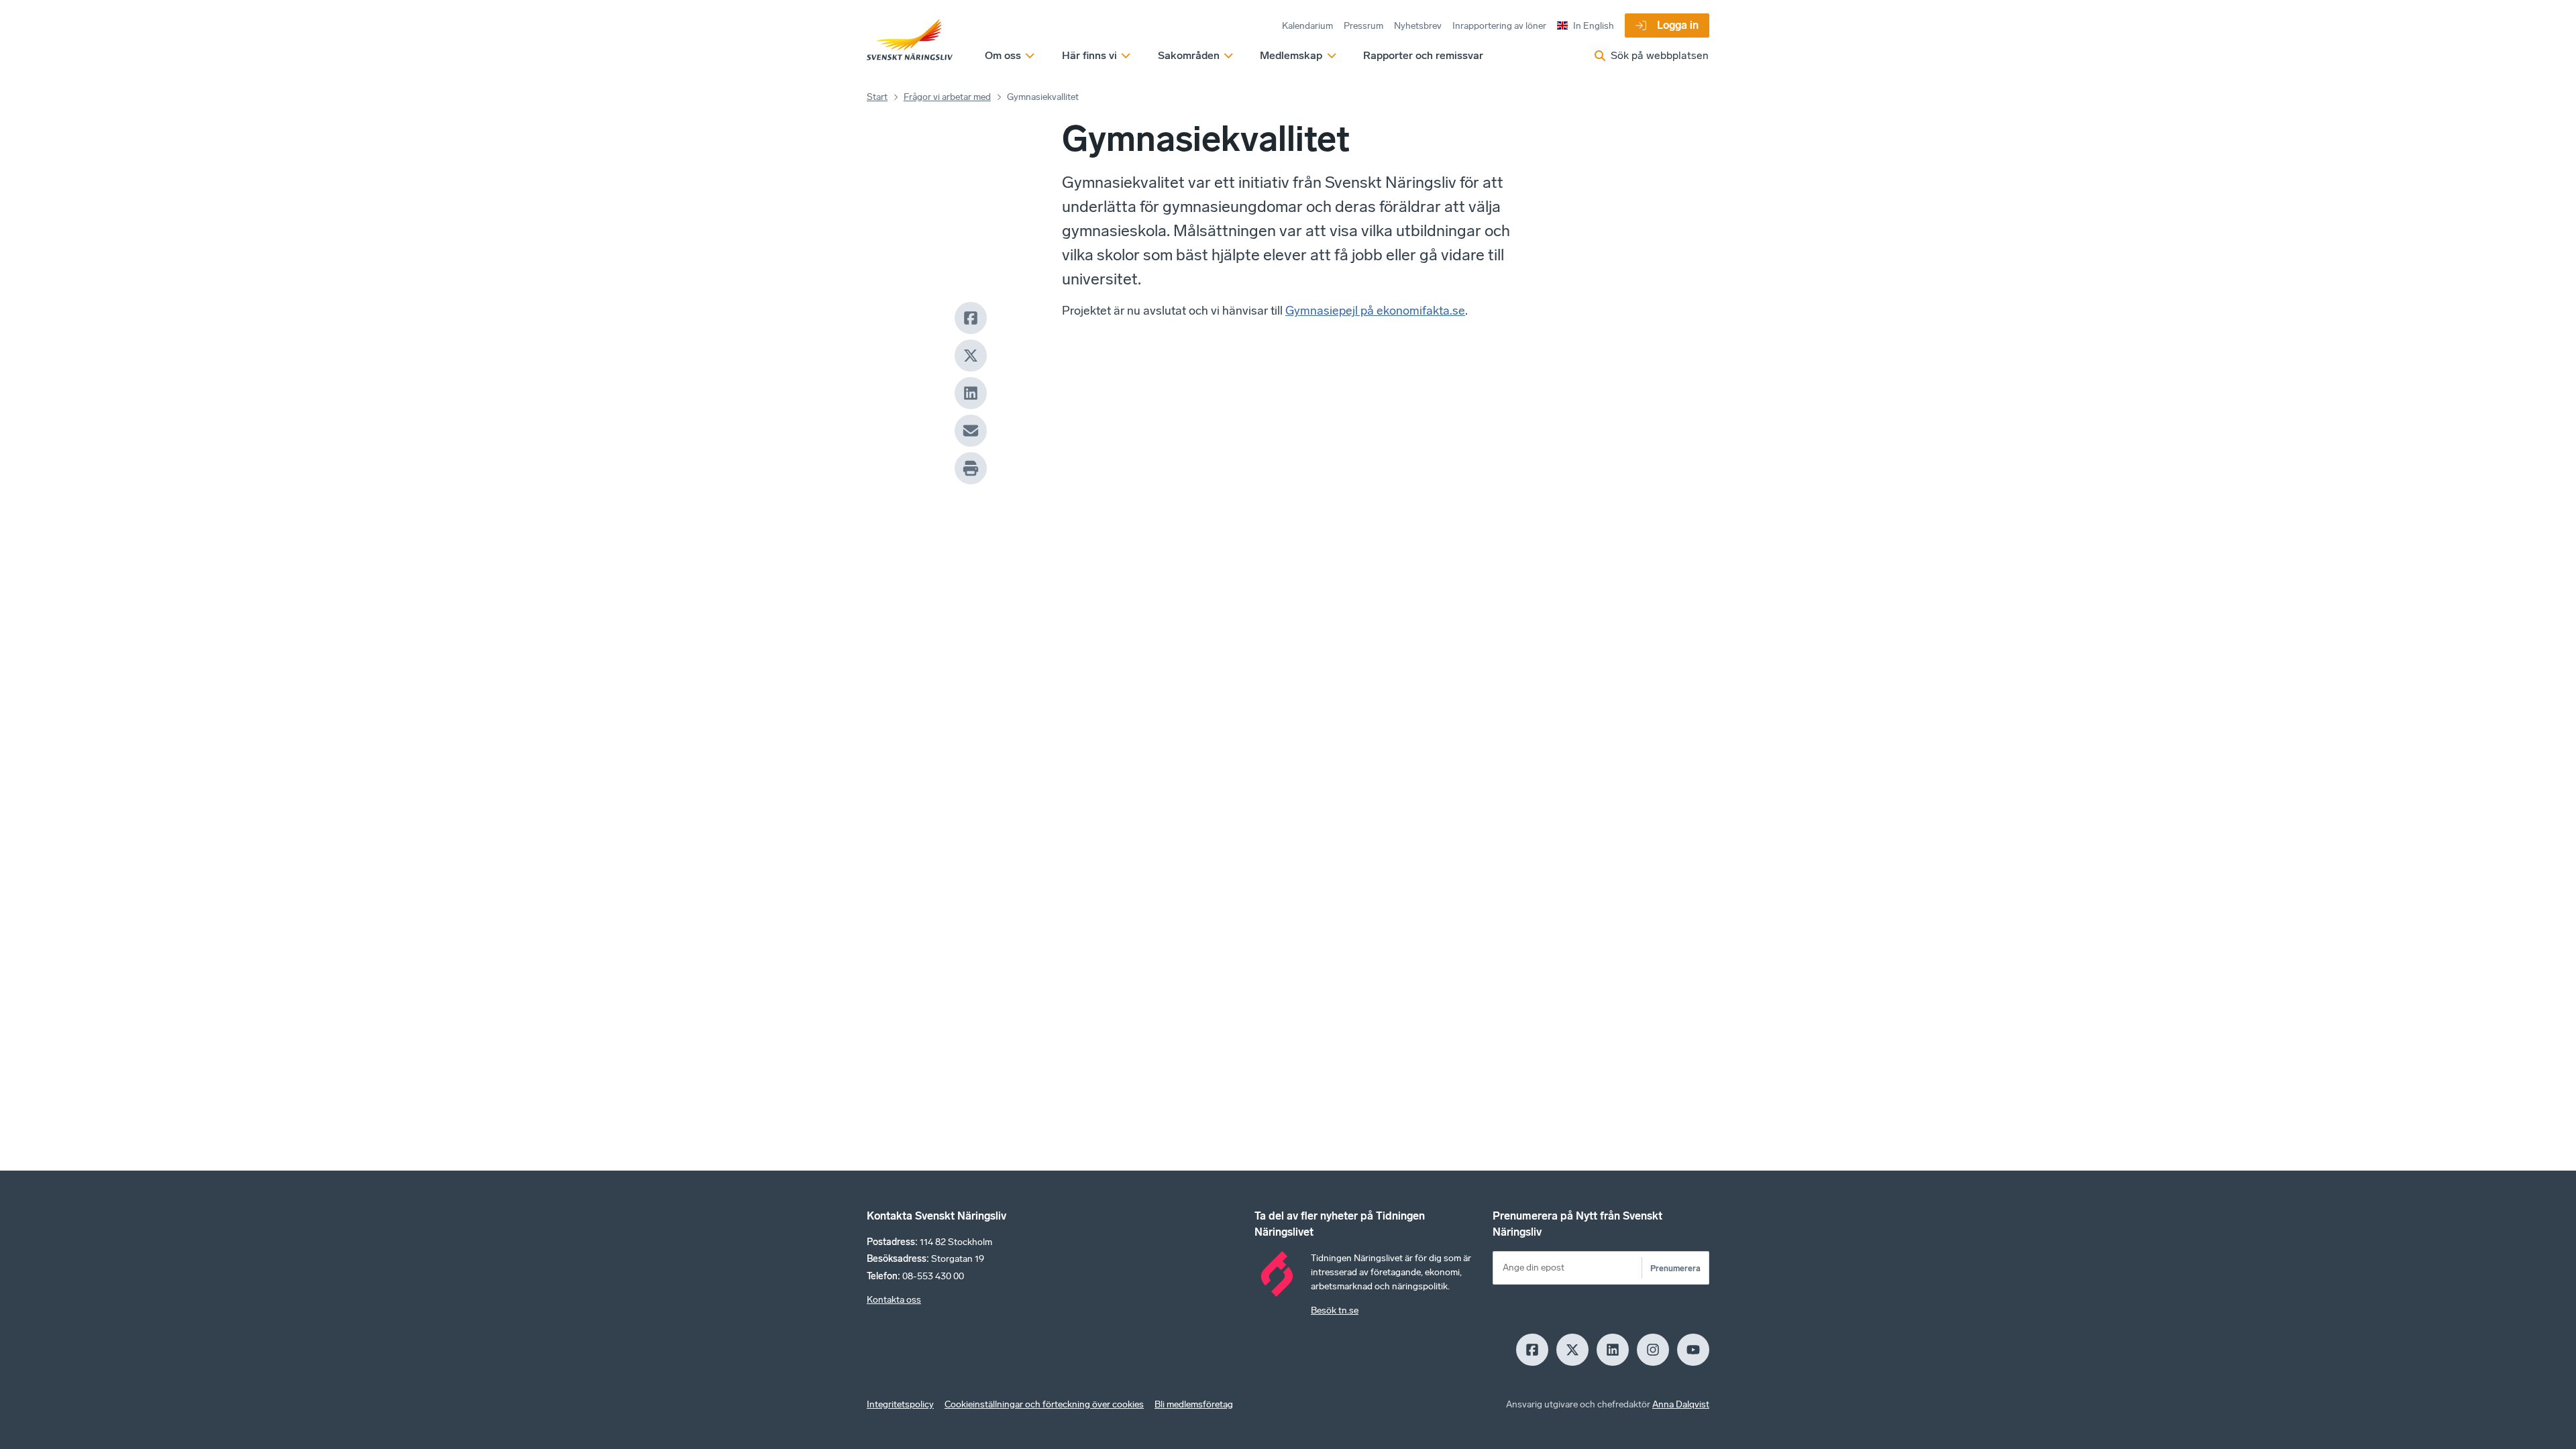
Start (877, 97)
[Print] (971, 468)
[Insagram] (1653, 1350)
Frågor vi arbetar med (947, 97)
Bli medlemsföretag (1194, 1404)
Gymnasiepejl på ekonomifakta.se (1375, 311)
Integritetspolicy (900, 1404)
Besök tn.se (1335, 1310)
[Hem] (910, 40)
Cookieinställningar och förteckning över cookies (1044, 1404)
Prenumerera (1675, 1268)
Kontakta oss (894, 1300)
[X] (971, 356)
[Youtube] (1693, 1350)
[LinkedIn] (971, 393)
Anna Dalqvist (1681, 1404)
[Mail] (971, 431)
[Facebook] (971, 318)
